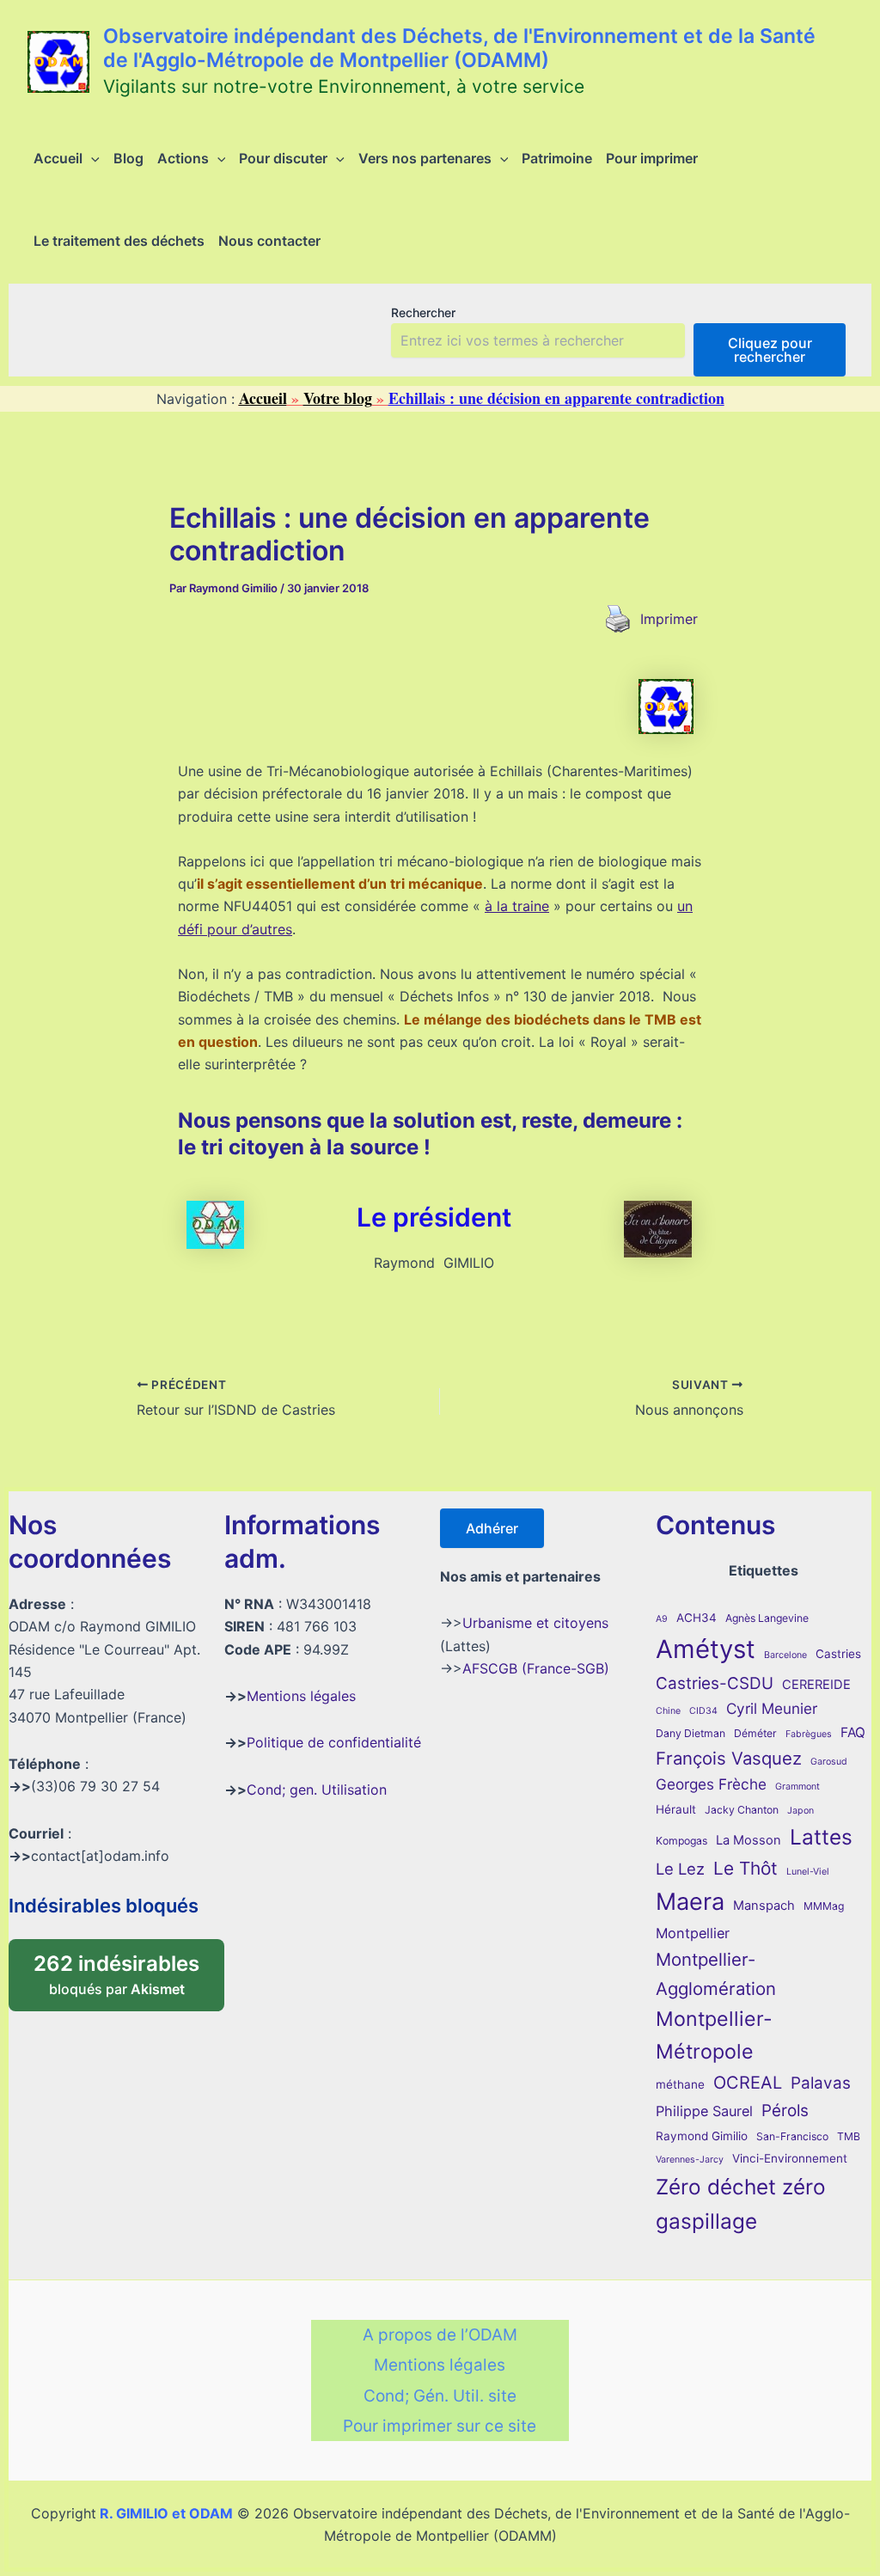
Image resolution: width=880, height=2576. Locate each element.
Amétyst (706, 1649)
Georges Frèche (711, 1784)
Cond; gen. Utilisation (317, 1790)
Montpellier (693, 1933)
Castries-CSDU (715, 1683)
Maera (690, 1902)
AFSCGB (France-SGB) (536, 1668)
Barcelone (785, 1655)
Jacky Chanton (742, 1810)
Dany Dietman (691, 1733)
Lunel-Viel (808, 1872)
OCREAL (748, 2083)
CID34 (703, 1711)
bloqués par (129, 1969)
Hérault (676, 1809)
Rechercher (423, 312)
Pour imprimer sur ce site (440, 2426)
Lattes (821, 1837)
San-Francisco (792, 2136)
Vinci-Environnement (790, 2158)
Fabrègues (809, 1734)
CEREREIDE (816, 1685)
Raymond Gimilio (702, 2136)
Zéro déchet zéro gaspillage (741, 2204)
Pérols (785, 2111)
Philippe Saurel (704, 2111)
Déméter (755, 1733)
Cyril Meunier (772, 1708)
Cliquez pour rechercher (770, 350)
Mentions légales (301, 1696)
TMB (849, 2136)
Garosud (829, 1762)
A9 (662, 1619)
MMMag (824, 1906)
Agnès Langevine (767, 1618)
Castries (838, 1654)
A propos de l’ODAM (440, 2335)
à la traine (517, 906)
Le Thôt (746, 1868)
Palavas (821, 2083)
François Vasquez (729, 1758)
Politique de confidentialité (334, 1742)
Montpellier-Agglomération (716, 1974)
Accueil (263, 398)
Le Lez (680, 1869)
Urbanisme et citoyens (535, 1623)
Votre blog (338, 398)
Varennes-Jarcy (690, 2160)
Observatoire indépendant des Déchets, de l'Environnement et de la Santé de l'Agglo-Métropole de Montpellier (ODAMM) (459, 48)
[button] (91, 158)
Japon (801, 1811)
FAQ (853, 1732)
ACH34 (697, 1618)
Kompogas (681, 1841)
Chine (668, 1711)
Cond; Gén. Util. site (440, 2396)
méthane (680, 2084)
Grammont (797, 1787)
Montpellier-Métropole (714, 2035)
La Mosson (749, 1840)
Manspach (764, 1906)
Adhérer (492, 1528)
